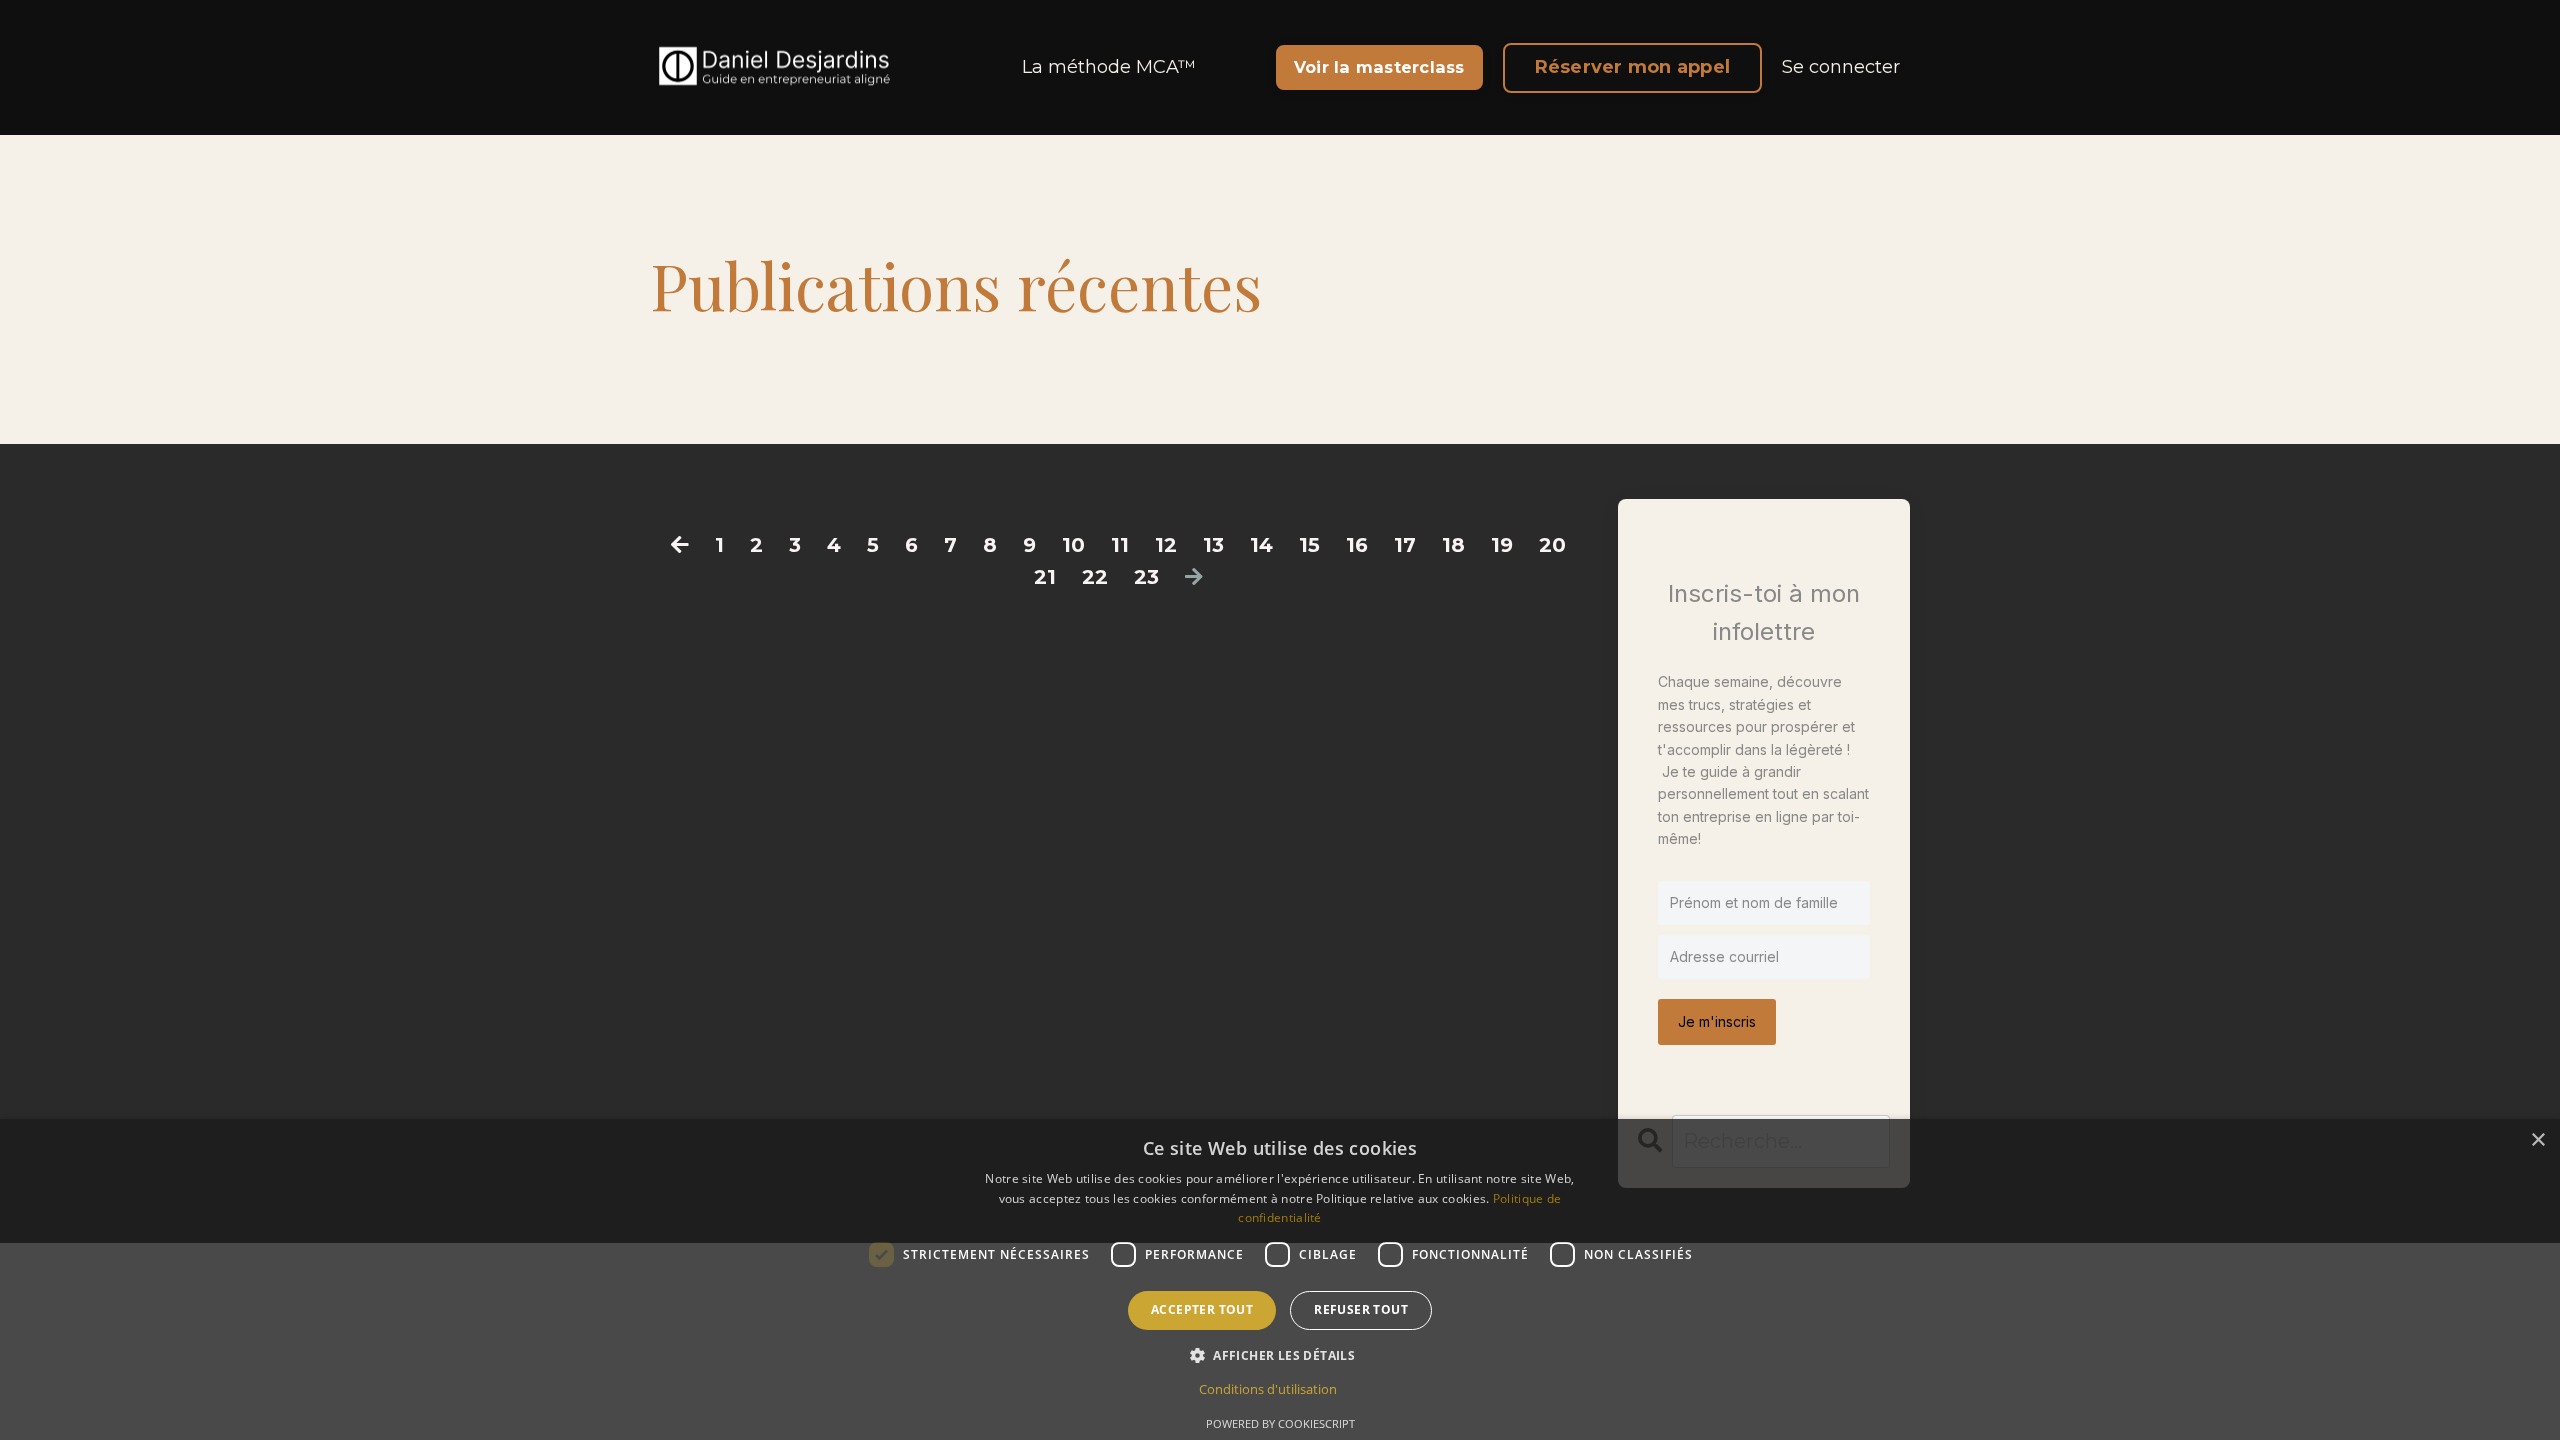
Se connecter (1841, 67)
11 (1120, 545)
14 (1261, 545)
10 (1073, 545)
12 (1166, 545)
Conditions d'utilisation (1268, 1389)
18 (1453, 545)
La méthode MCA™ (1109, 67)
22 (1095, 577)
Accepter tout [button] (1202, 1309)
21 (1045, 577)
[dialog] (1280, 1279)
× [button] (2537, 1140)
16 (1357, 545)
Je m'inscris (1717, 1021)
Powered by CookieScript (1280, 1423)
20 (1552, 545)
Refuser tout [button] (1361, 1309)
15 (1309, 545)
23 (1146, 577)
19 (1502, 545)
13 (1213, 545)
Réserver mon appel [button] (1633, 67)
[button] (1280, 1355)
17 (1405, 545)
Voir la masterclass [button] (1379, 67)
